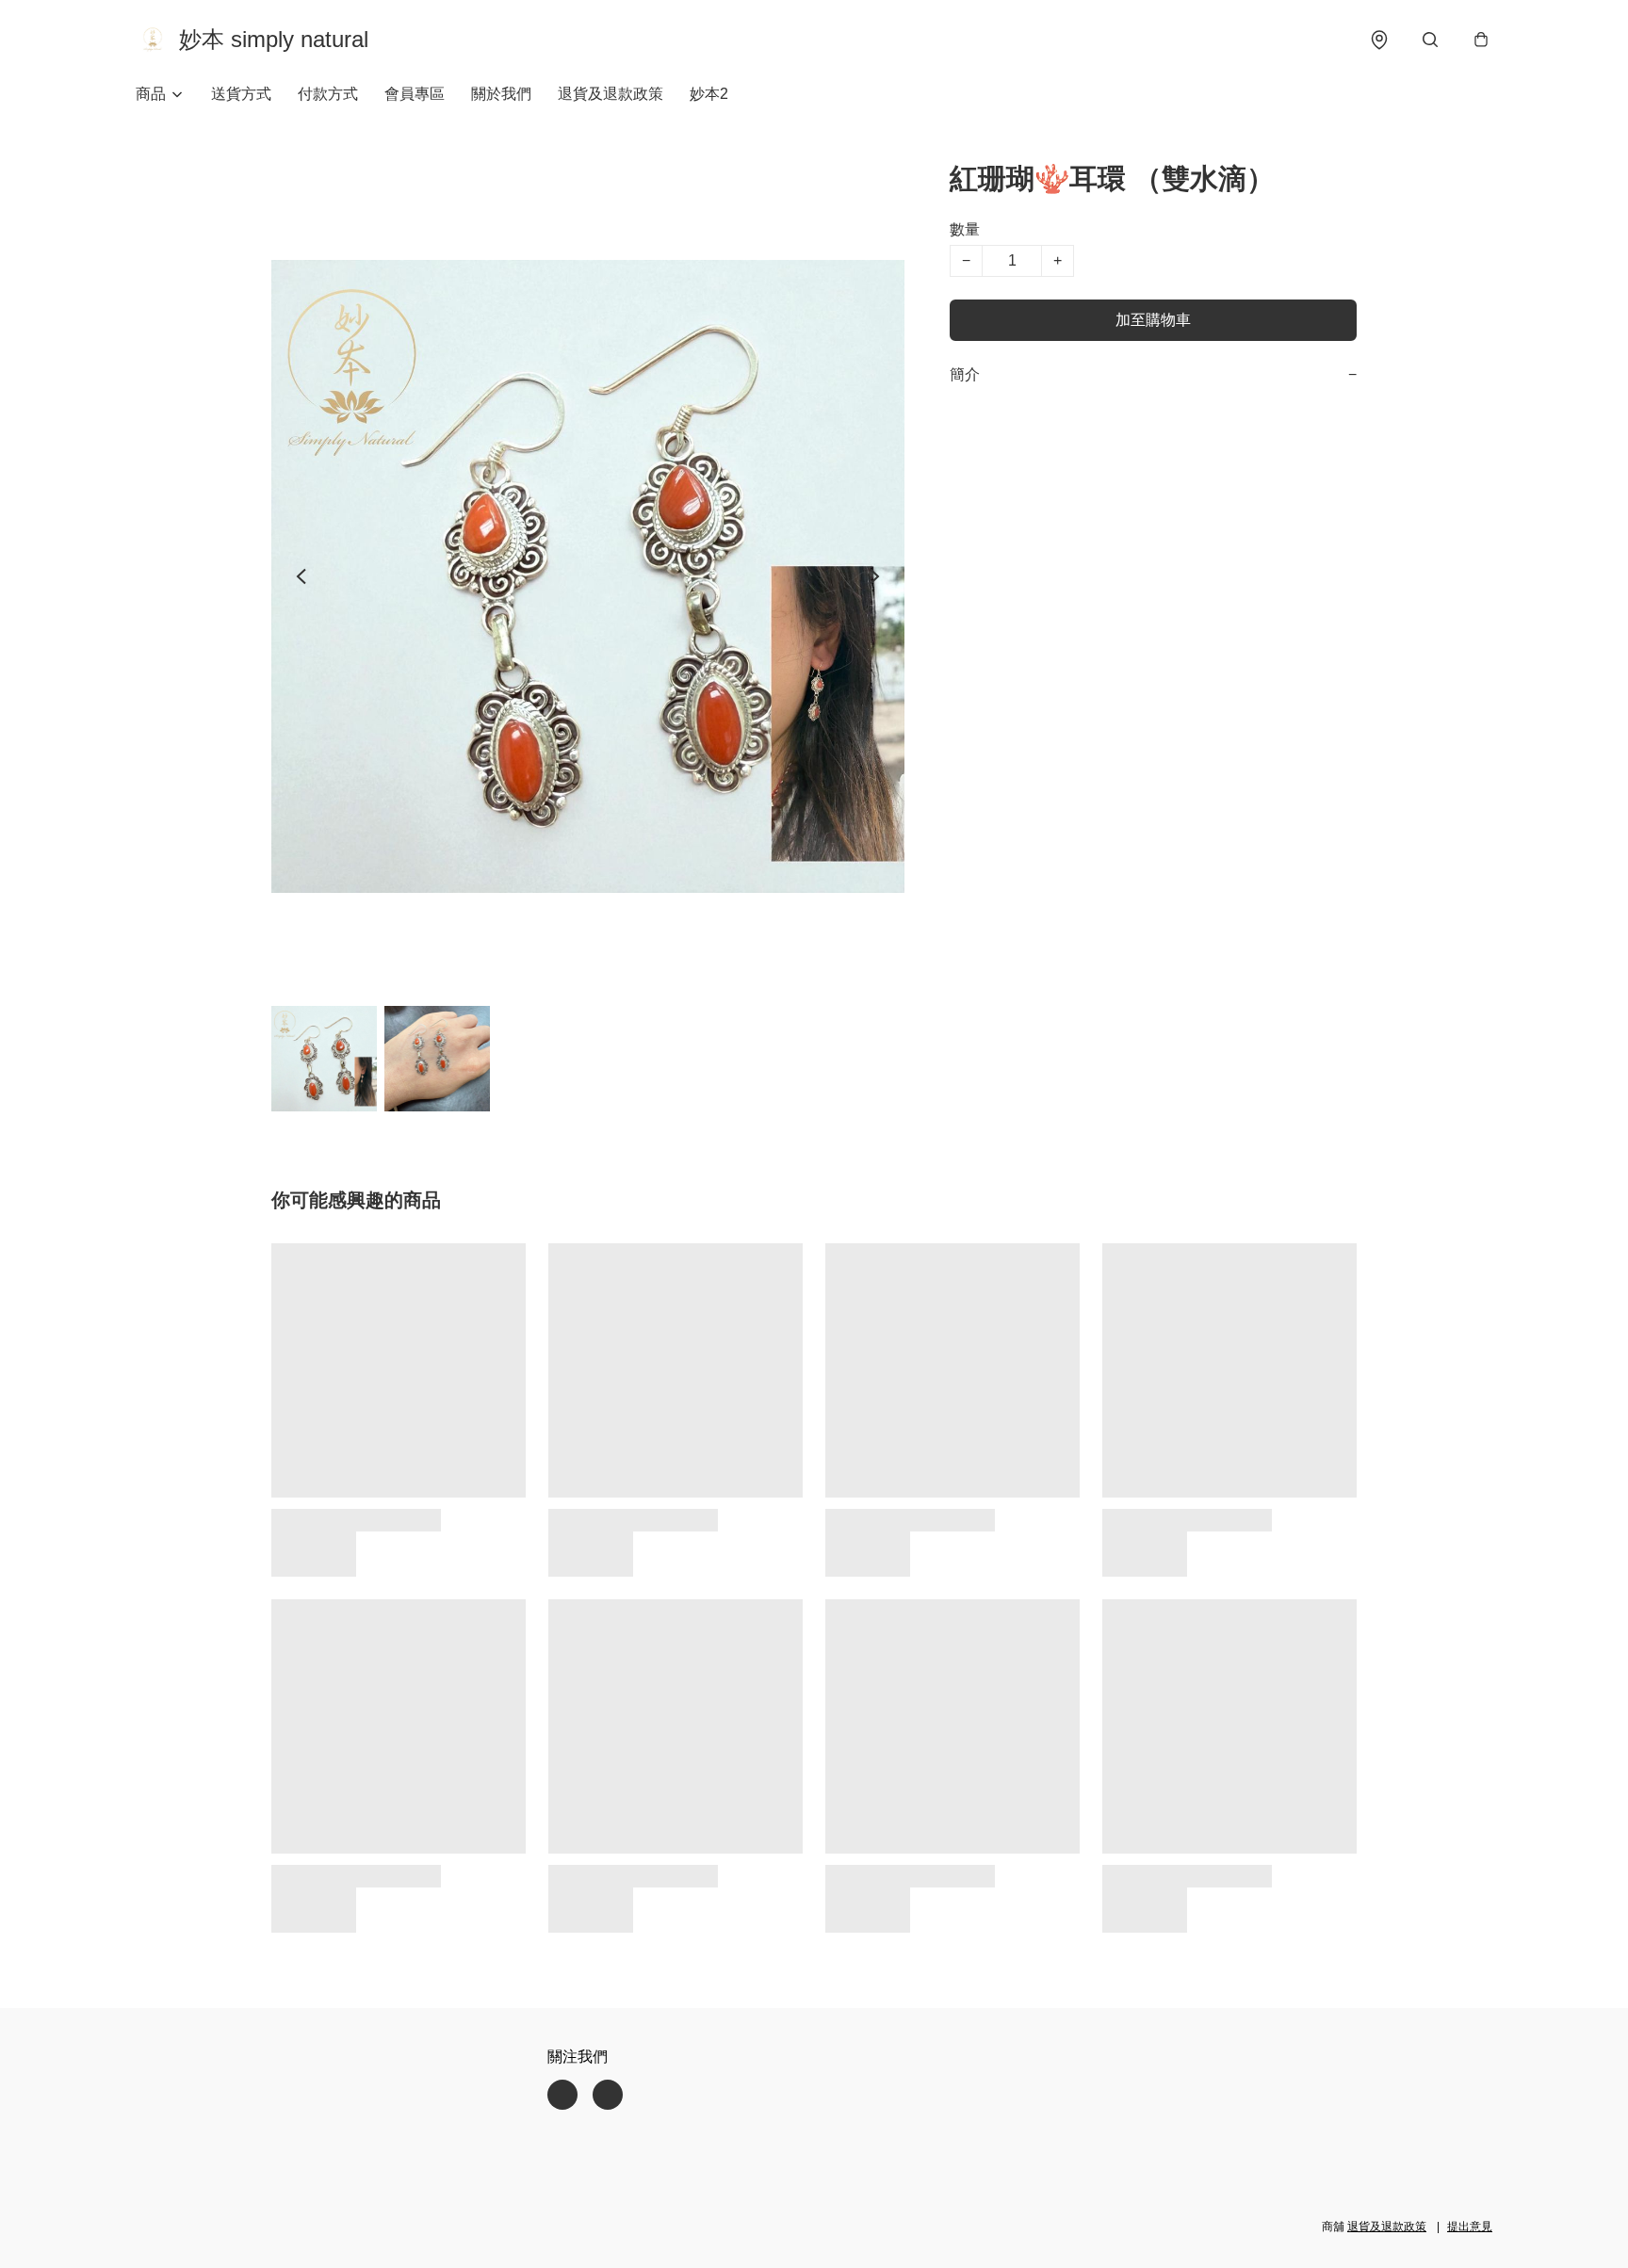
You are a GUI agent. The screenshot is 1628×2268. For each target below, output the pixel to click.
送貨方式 (241, 94)
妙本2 (709, 94)
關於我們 (501, 94)
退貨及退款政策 (610, 94)
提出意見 (1470, 2227)
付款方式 (328, 94)
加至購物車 (1153, 320)
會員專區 (415, 94)
